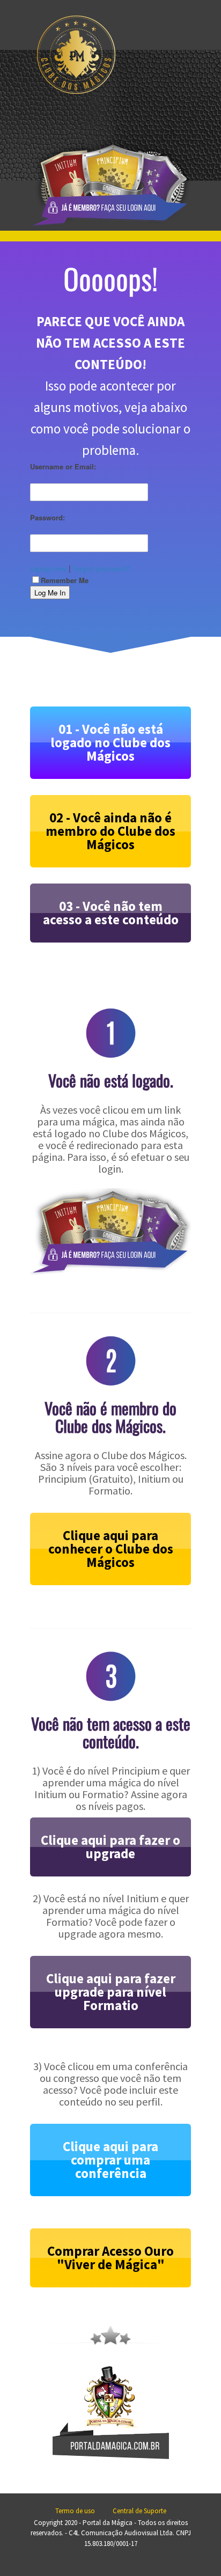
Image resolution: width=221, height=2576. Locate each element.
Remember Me (65, 580)
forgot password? (102, 569)
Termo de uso (75, 2511)
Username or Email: (63, 466)
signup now (48, 569)
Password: (47, 517)
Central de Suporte (139, 2511)
